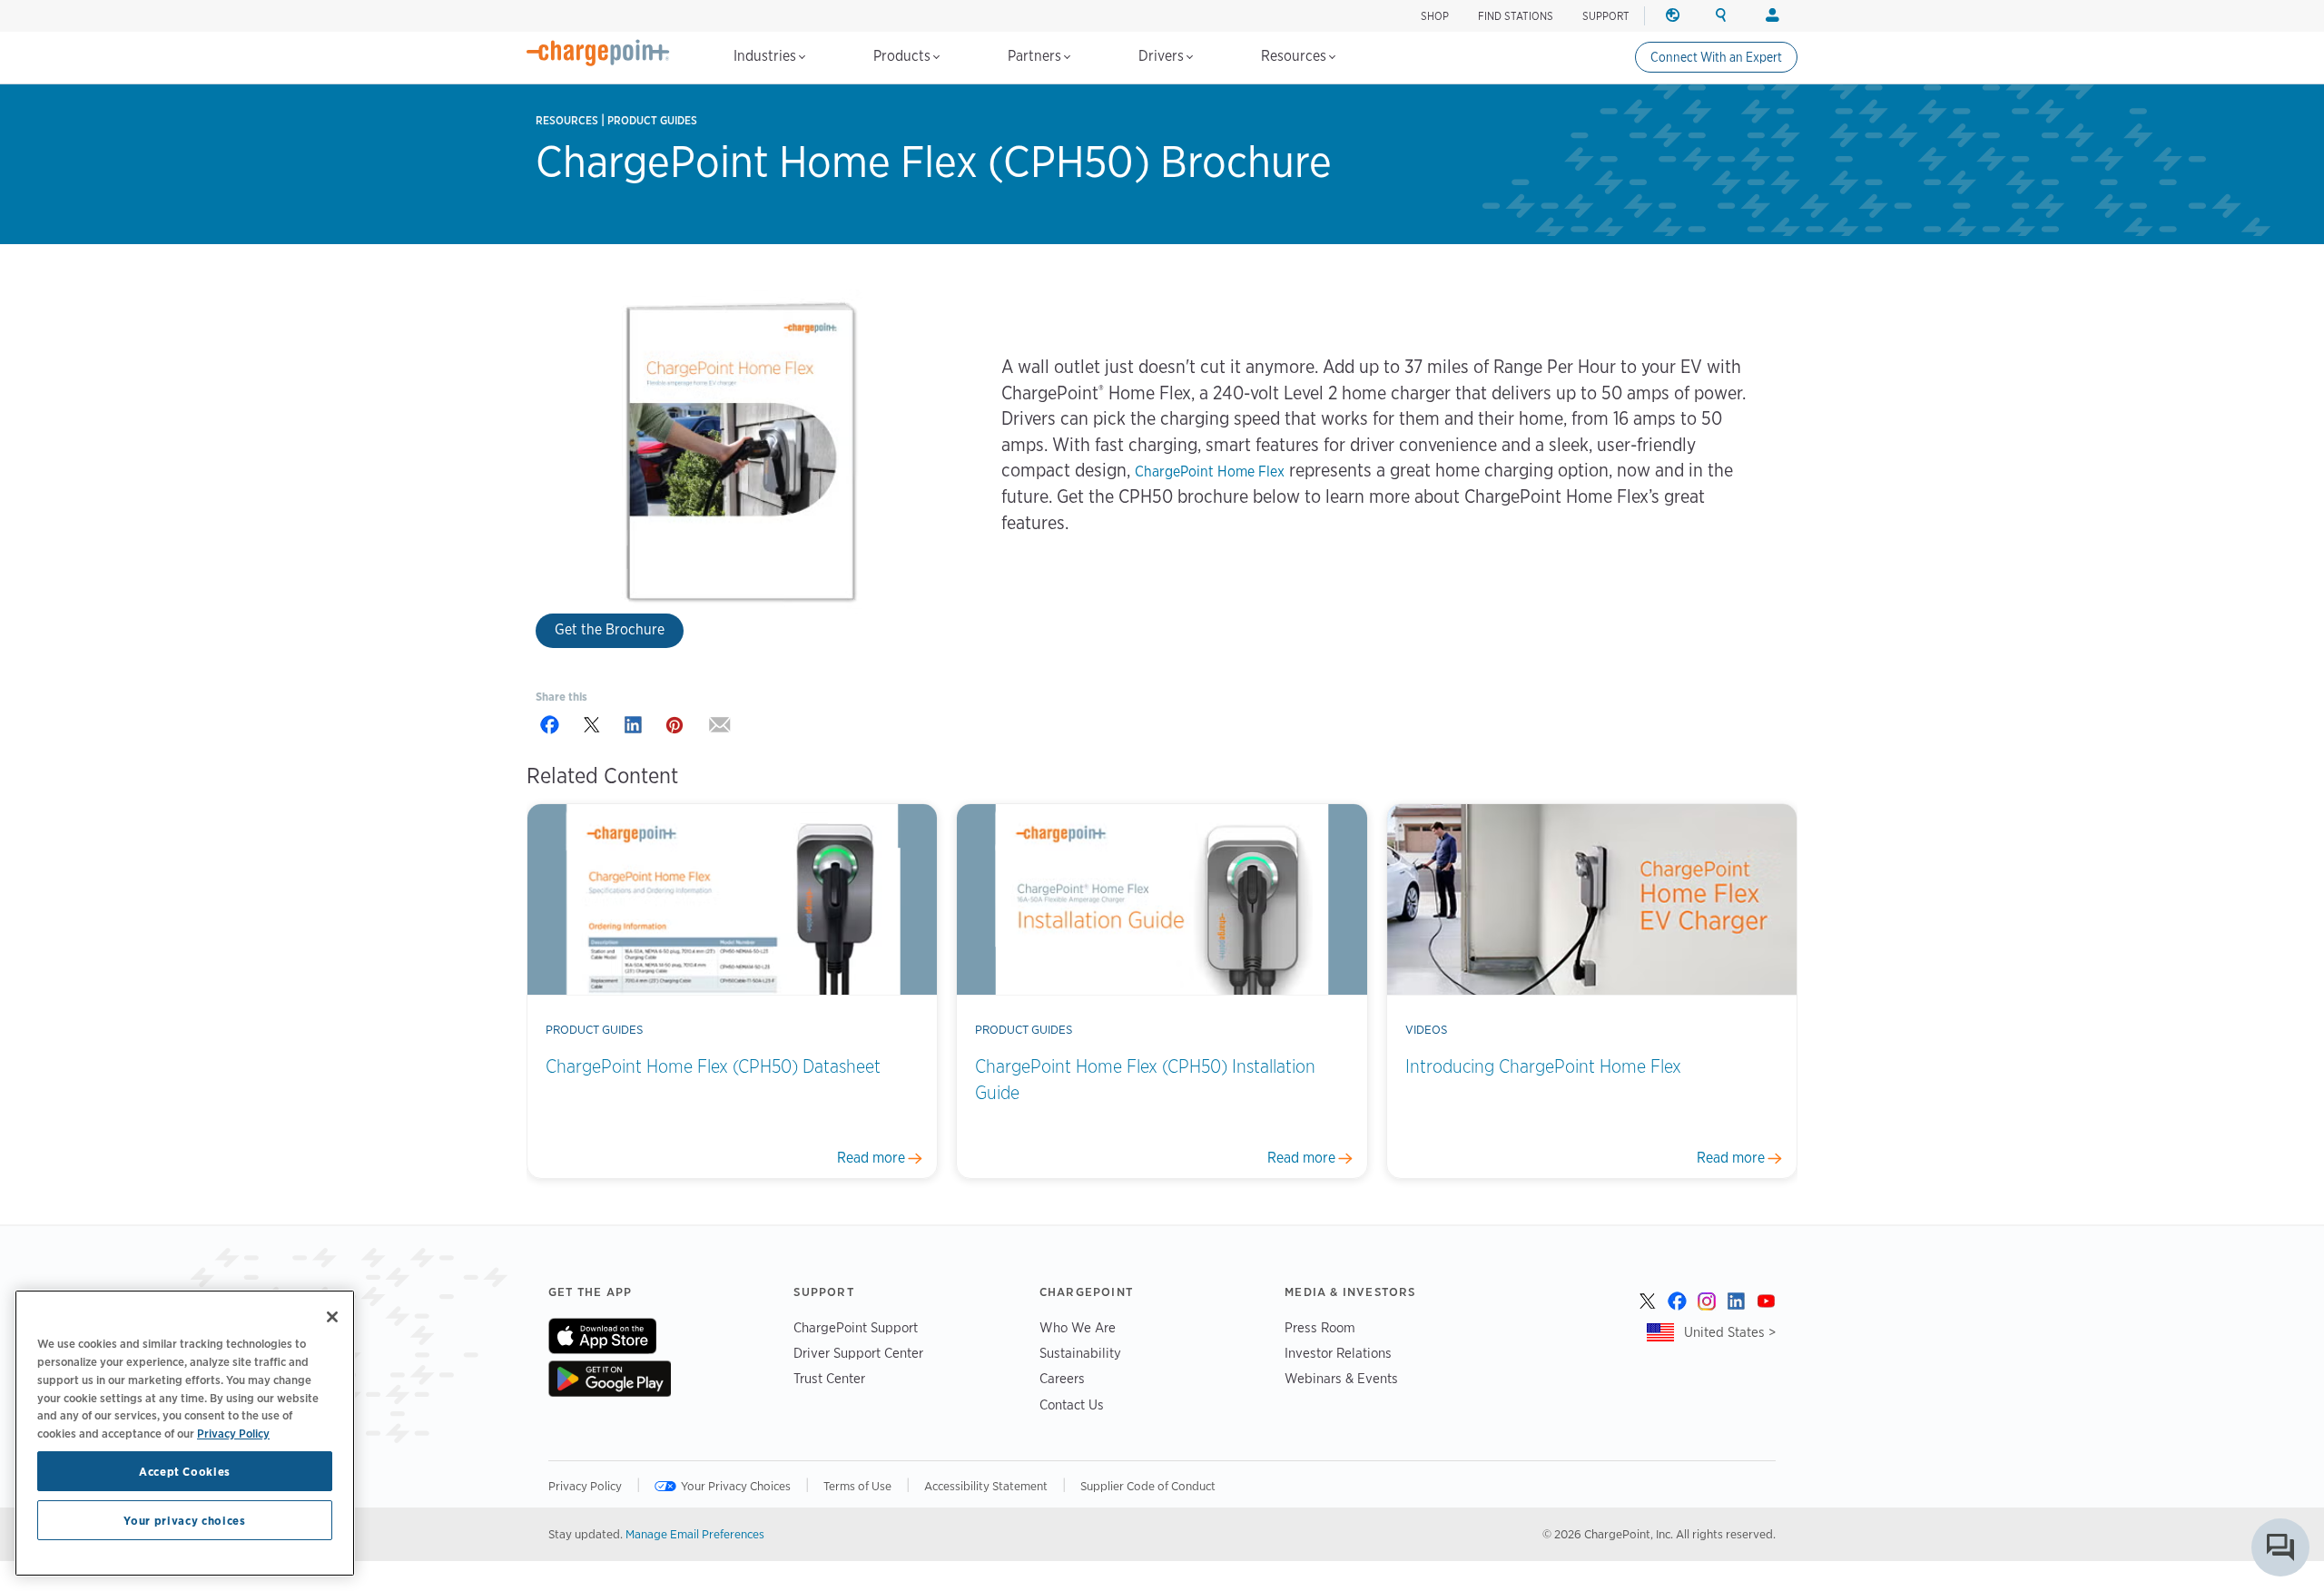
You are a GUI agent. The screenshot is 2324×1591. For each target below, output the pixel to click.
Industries (767, 56)
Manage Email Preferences (695, 1534)
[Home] (598, 53)
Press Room (1320, 1327)
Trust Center (829, 1378)
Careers (1062, 1378)
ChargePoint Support (856, 1327)
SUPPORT (1606, 16)
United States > (1730, 1332)
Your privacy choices (184, 1520)
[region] (185, 1433)
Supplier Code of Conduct (1148, 1486)
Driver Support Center (858, 1353)
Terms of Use (857, 1486)
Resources (1295, 56)
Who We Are (1078, 1327)
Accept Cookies (185, 1471)
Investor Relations (1338, 1353)
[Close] (332, 1317)
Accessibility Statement (986, 1486)
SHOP (1435, 16)
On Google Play (610, 1379)
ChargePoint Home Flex (1210, 471)
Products (904, 56)
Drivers (1163, 56)
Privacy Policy (585, 1486)
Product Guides (652, 120)
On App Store (602, 1336)
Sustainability (1080, 1353)
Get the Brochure (610, 629)
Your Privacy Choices (736, 1486)
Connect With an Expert (1716, 57)
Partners (1036, 56)
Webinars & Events (1341, 1378)
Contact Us (1072, 1404)
